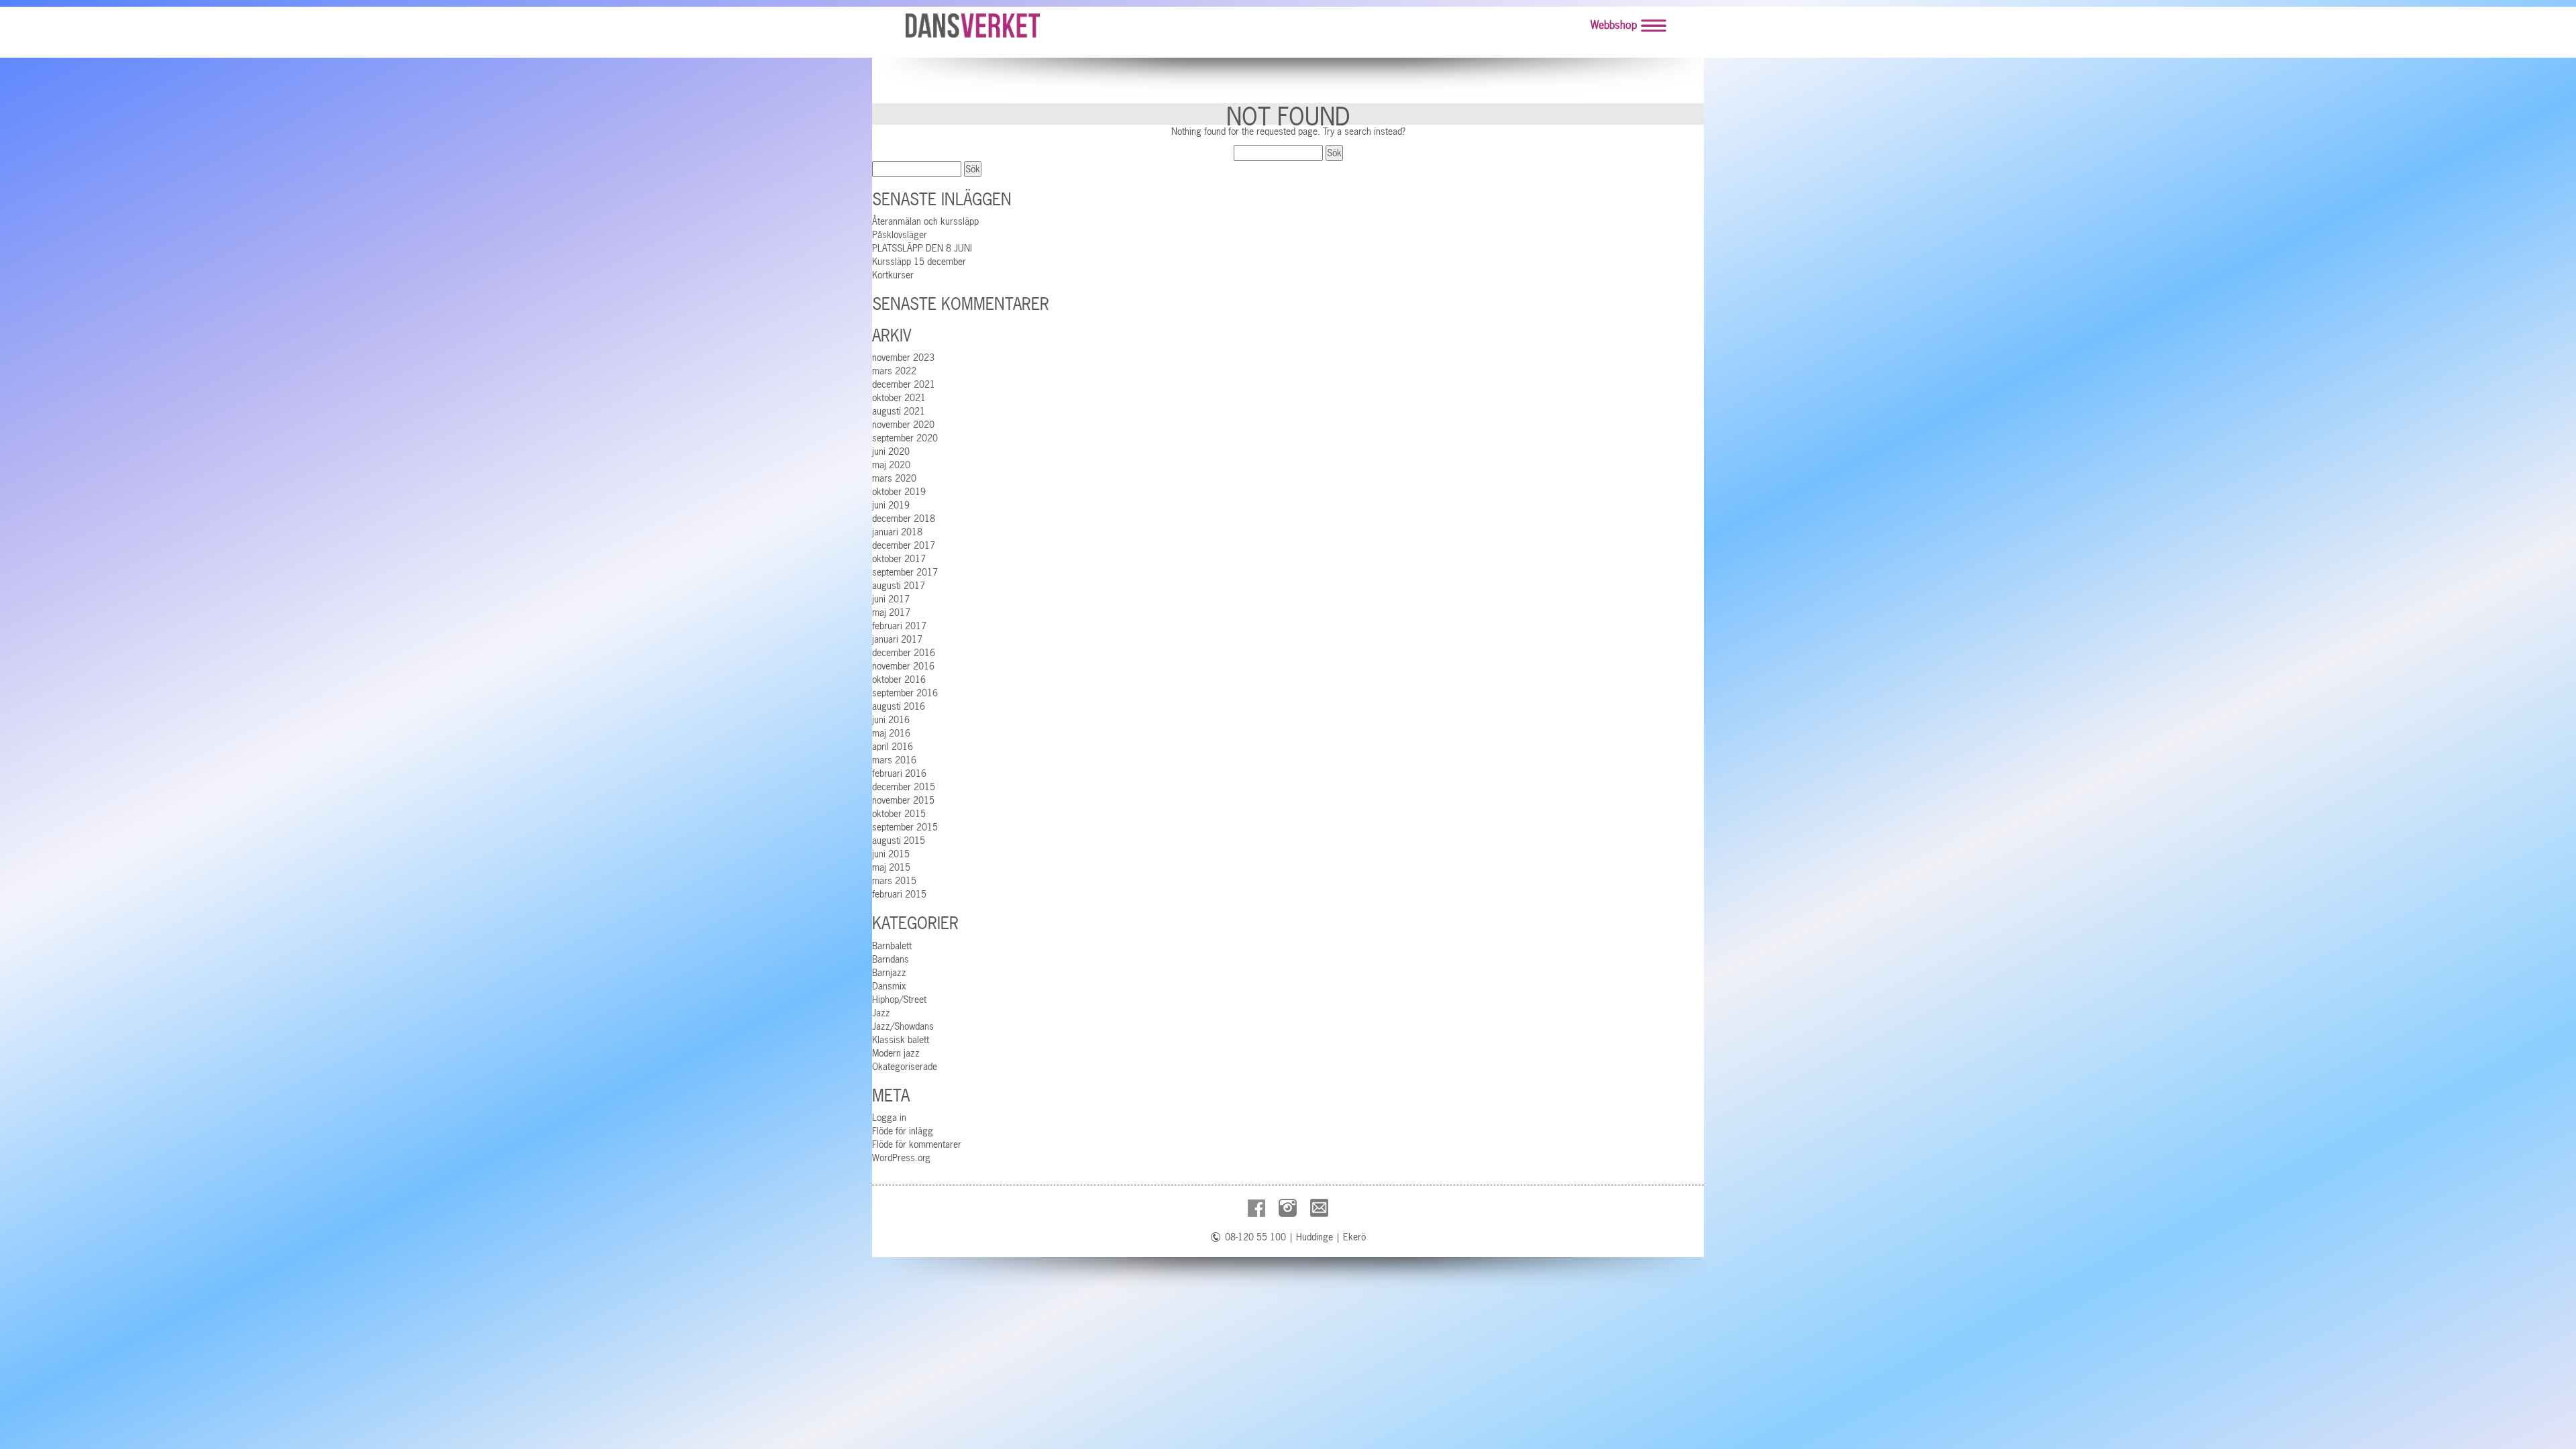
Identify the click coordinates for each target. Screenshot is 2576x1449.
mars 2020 (894, 478)
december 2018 (904, 519)
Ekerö (1354, 1237)
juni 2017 (891, 599)
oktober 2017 (899, 559)
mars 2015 (894, 881)
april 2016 (893, 747)
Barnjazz (889, 973)
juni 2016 (891, 720)
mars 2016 (894, 760)
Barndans (891, 959)
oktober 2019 (899, 492)
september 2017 (905, 572)
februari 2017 (899, 626)
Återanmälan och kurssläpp (925, 221)
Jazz (881, 1013)
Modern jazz (896, 1053)
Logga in (889, 1118)
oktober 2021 (899, 398)
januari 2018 (897, 532)
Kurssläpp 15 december (919, 262)
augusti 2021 (899, 411)
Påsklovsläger (900, 235)
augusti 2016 (899, 706)
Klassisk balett (901, 1040)
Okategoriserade (905, 1067)
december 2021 (904, 384)
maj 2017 (891, 612)
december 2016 (904, 653)
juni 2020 (891, 451)
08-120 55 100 (1255, 1237)
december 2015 (904, 787)
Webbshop (1614, 25)
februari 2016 (899, 773)
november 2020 (903, 425)
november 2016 (903, 666)
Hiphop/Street (899, 1000)
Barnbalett (892, 946)
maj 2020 (891, 465)
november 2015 (903, 800)
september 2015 (905, 827)
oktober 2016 (899, 680)
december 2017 (904, 545)
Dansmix (889, 986)
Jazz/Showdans (903, 1026)
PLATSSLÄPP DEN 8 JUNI (922, 248)
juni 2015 (891, 854)
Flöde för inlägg (903, 1131)
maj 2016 (891, 733)
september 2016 (905, 693)
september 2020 (905, 438)
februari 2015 (899, 894)
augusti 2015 (899, 841)
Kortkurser (893, 275)
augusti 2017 (899, 586)
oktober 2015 (899, 814)
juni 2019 (891, 505)
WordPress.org (901, 1158)
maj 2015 (891, 867)
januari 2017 (897, 639)
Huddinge (1314, 1237)
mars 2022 (894, 371)
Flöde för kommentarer (917, 1144)
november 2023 (903, 358)
